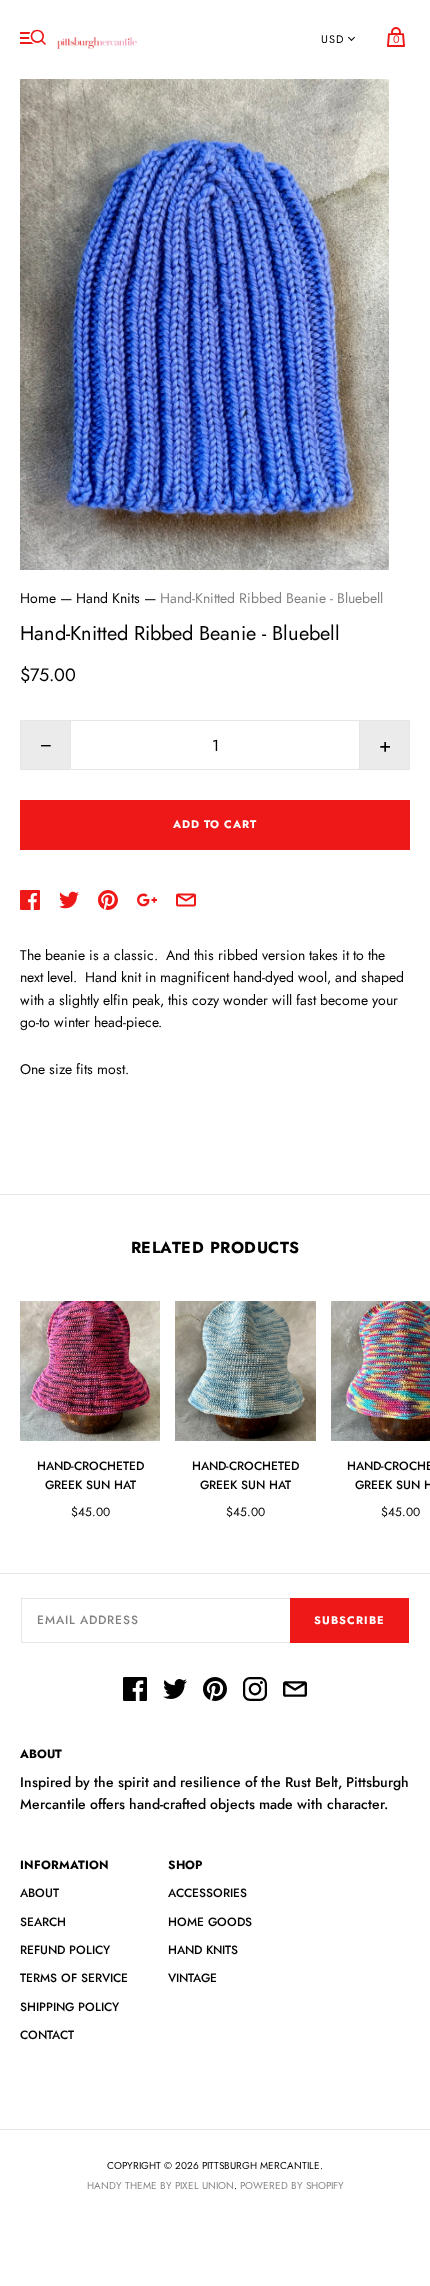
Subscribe (349, 1620)
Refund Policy (65, 1950)
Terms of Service (74, 1978)
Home (38, 598)
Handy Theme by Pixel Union (160, 2185)
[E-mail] (295, 1692)
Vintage (192, 1978)
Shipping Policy (69, 2007)
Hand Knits (108, 598)
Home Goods (210, 1922)
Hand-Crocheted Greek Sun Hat (90, 1475)
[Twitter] (175, 1692)
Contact (47, 2035)
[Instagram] (255, 1692)
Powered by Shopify (292, 2185)
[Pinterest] (215, 1692)
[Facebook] (135, 1692)
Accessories (207, 1893)
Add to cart (215, 824)
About (39, 1893)
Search (43, 1922)
